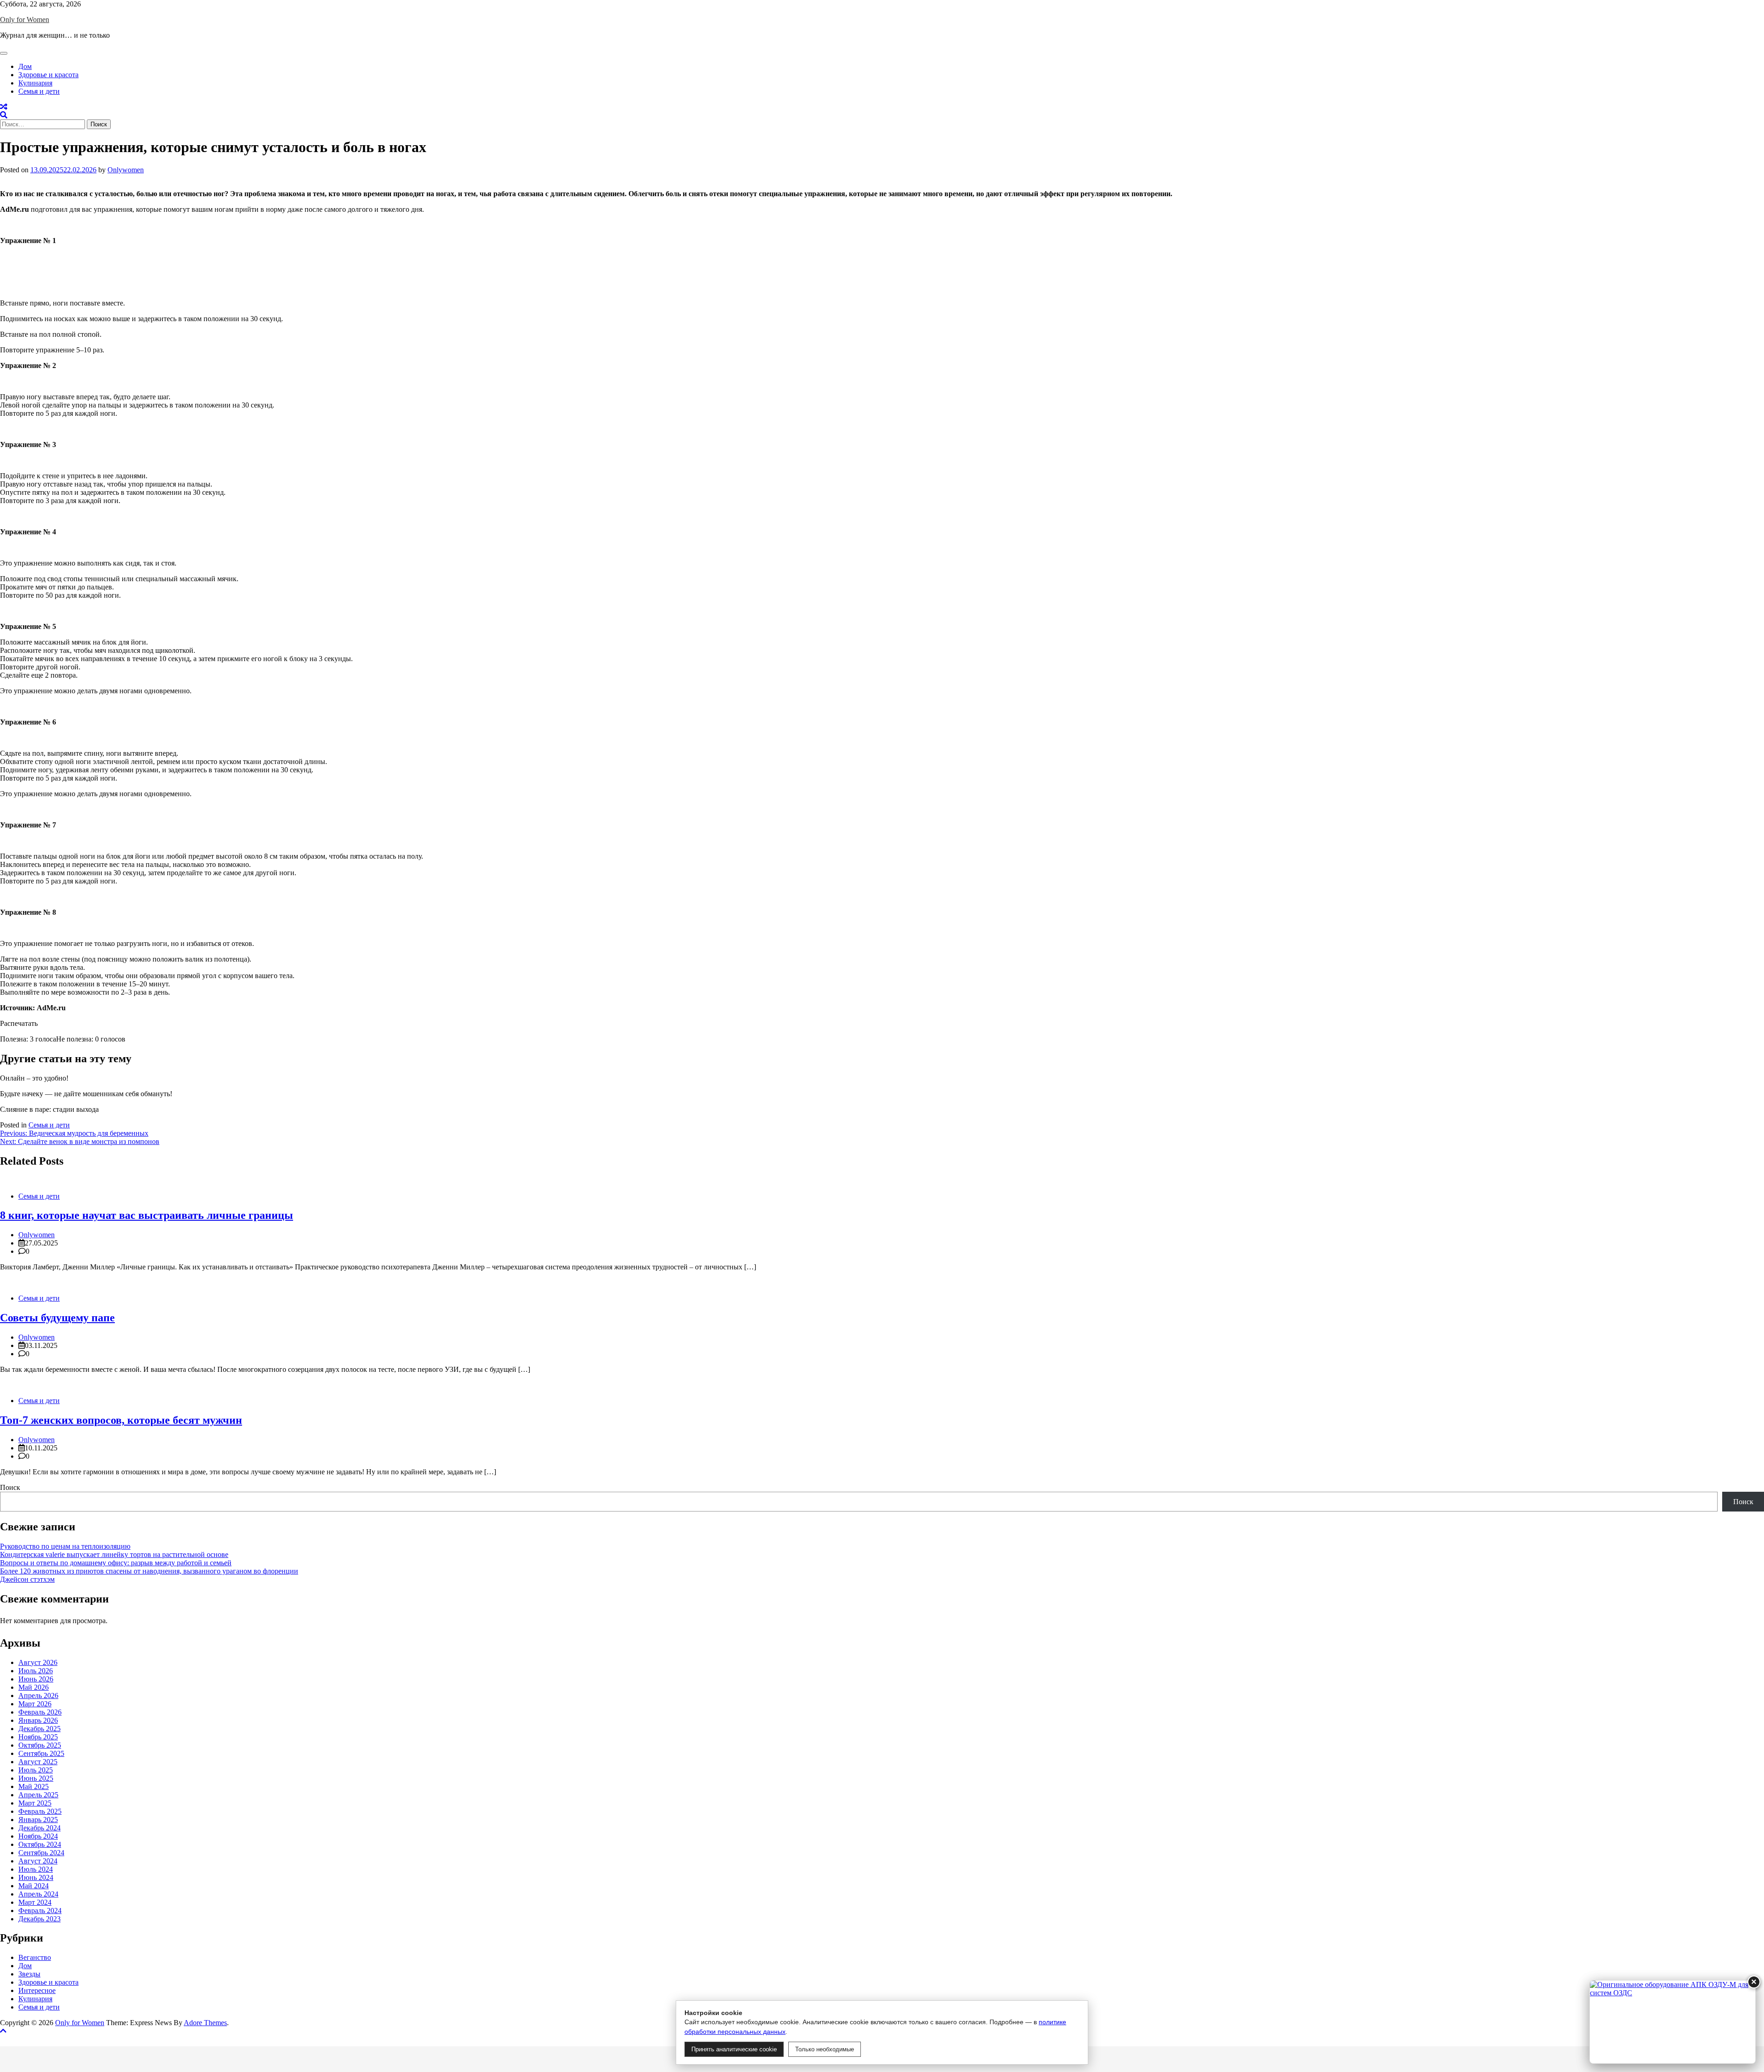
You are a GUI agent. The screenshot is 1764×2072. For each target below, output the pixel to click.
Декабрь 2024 (40, 1828)
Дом (25, 66)
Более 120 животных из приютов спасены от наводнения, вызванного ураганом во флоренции (149, 1571)
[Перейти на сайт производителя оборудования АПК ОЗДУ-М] (1673, 2022)
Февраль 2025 (40, 1811)
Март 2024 (35, 1902)
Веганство (35, 1957)
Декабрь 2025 (40, 1729)
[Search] (4, 115)
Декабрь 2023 (40, 1919)
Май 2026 (34, 1687)
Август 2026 (38, 1662)
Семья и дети (39, 91)
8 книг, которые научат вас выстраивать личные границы (147, 1215)
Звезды (29, 1974)
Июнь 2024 (36, 1877)
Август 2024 (38, 1861)
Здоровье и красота (48, 75)
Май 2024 (34, 1886)
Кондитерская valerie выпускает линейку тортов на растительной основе (114, 1554)
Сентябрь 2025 (41, 1753)
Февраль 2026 (40, 1712)
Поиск (10, 1487)
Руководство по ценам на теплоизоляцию (65, 1546)
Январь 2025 (38, 1820)
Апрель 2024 (38, 1894)
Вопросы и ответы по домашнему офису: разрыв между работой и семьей (116, 1563)
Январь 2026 (38, 1720)
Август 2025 (38, 1762)
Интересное (37, 1990)
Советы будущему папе (57, 1318)
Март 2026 (35, 1704)
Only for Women (25, 20)
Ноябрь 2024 (38, 1836)
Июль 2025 (36, 1770)
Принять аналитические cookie (734, 2049)
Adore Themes (205, 2023)
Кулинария (35, 83)
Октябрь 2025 (40, 1745)
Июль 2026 (36, 1671)
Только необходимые (825, 2049)
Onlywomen (126, 170)
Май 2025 (34, 1786)
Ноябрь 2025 (38, 1737)
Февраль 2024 (40, 1911)
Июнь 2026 (36, 1679)
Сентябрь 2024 (41, 1853)
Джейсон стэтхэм (27, 1579)
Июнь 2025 (36, 1778)
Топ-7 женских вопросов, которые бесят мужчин (121, 1420)
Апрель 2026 (38, 1696)
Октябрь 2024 (40, 1844)
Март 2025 (35, 1803)
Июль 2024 (36, 1869)
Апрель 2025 (38, 1795)
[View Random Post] (4, 107)
